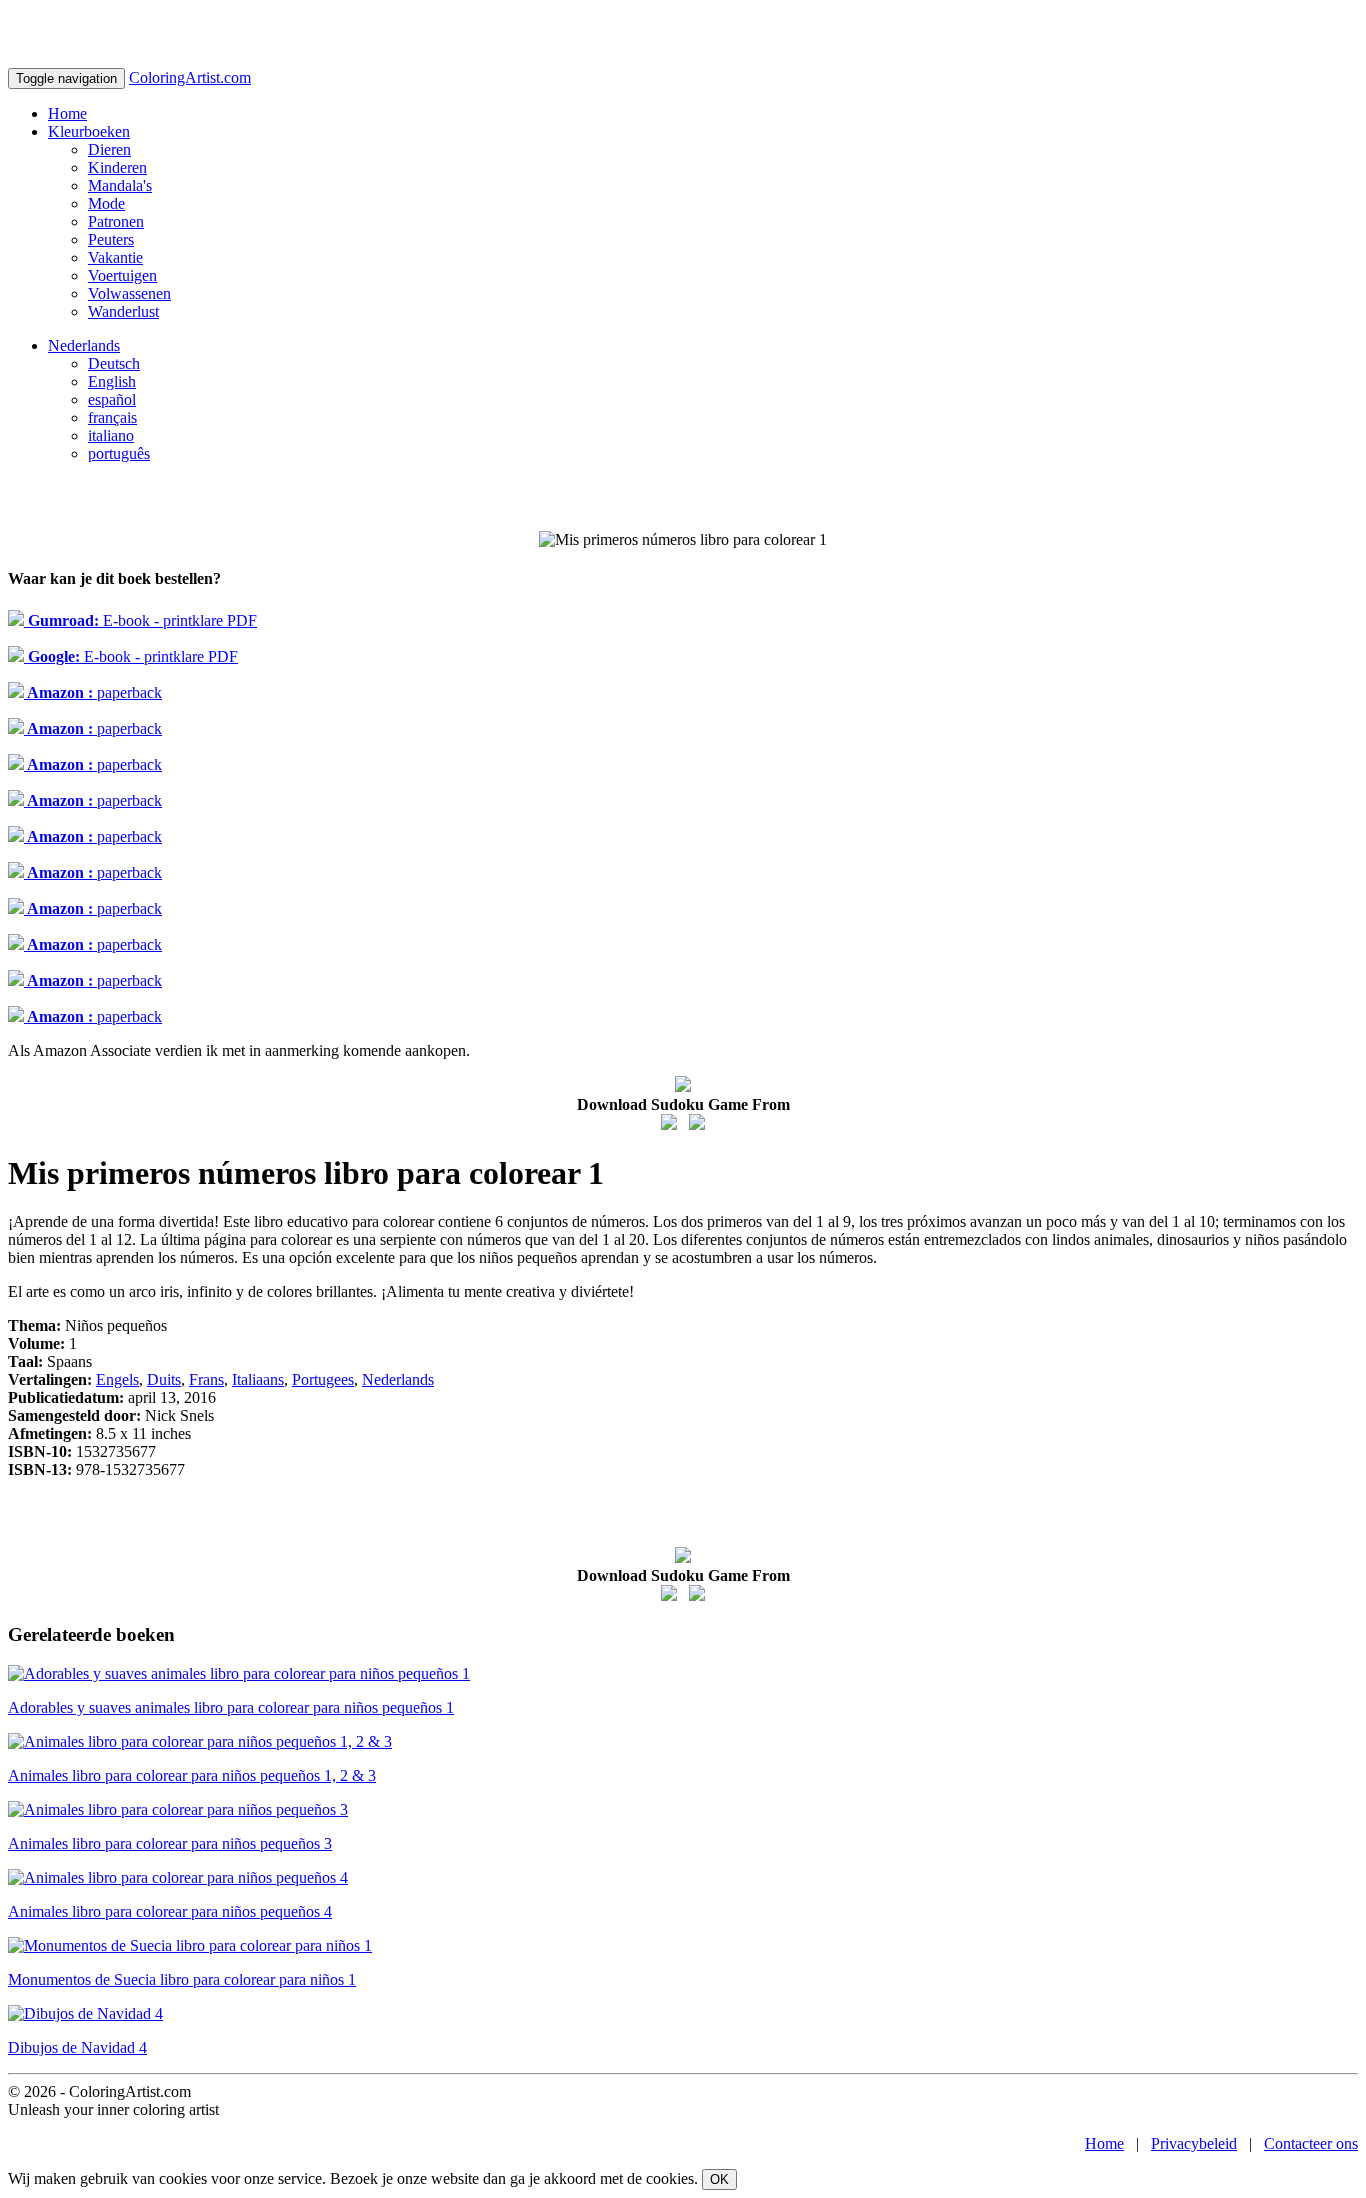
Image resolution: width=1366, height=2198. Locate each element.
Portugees (323, 1379)
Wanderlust (123, 311)
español (112, 399)
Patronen (116, 221)
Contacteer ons (1311, 2143)
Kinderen (117, 167)
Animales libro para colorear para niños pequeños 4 (170, 1911)
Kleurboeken (89, 131)
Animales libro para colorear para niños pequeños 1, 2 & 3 (192, 1775)
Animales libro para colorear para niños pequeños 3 (170, 1843)
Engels (117, 1379)
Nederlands (84, 345)
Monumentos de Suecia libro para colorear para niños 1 (182, 1979)
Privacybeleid (1194, 2143)
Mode (106, 203)
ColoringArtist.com (190, 77)
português (119, 453)
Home (67, 113)
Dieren (109, 149)
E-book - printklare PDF (140, 620)
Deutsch (114, 363)
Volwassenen (129, 293)
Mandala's (120, 185)
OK (719, 2179)
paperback (93, 692)
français (112, 417)
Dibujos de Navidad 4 (77, 2047)
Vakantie (115, 257)
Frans (206, 1379)
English (112, 381)
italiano (111, 435)
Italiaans (258, 1379)
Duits (164, 1379)
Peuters (111, 239)
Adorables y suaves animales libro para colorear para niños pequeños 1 (231, 1707)
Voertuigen (122, 275)
